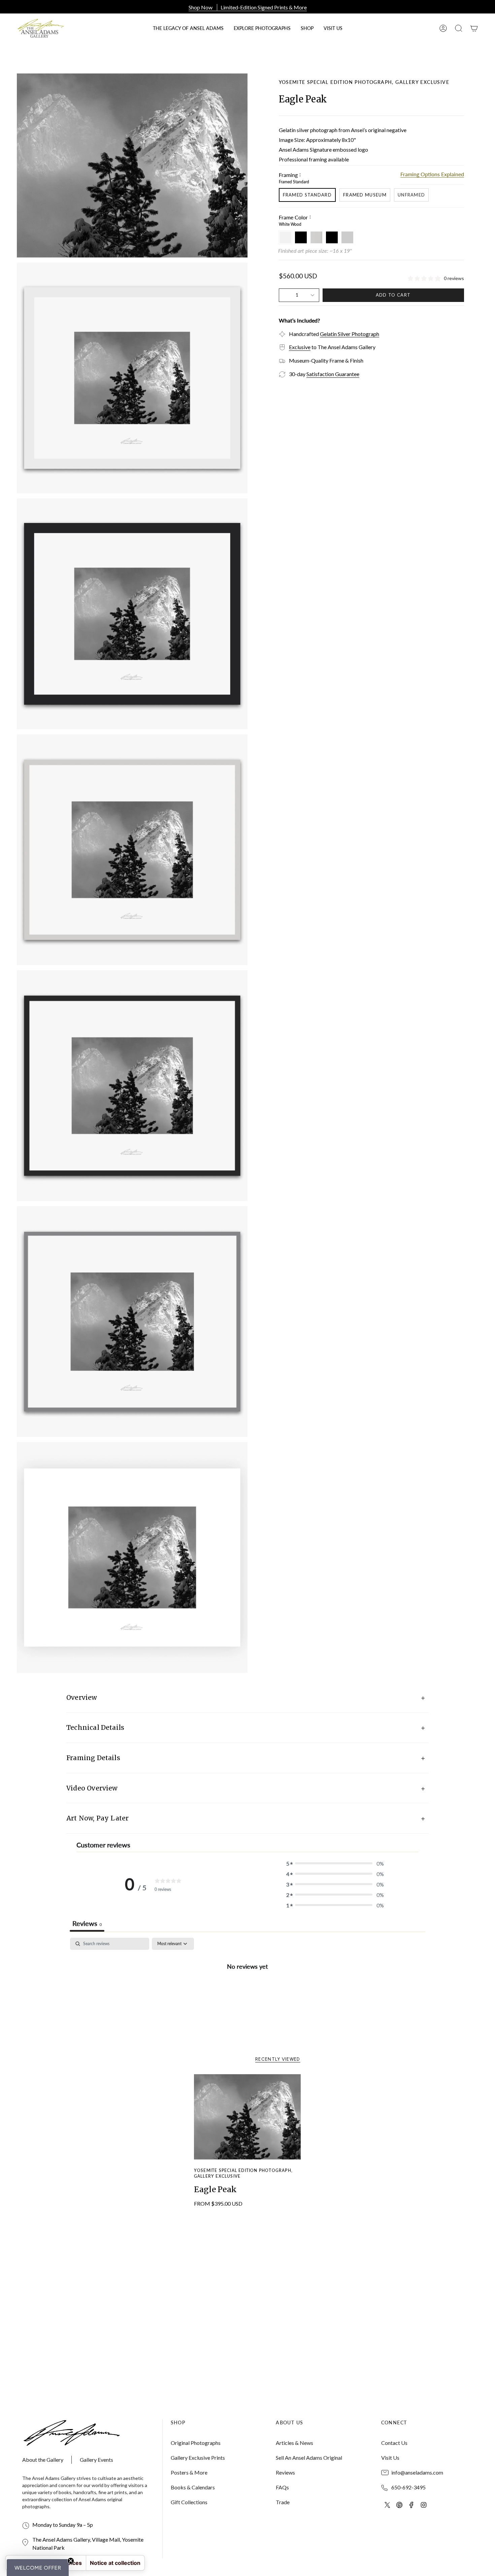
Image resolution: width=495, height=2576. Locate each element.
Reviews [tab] (87, 1923)
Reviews (285, 2472)
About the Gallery (43, 2460)
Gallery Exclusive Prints (198, 2458)
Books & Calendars (193, 2487)
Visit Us (390, 2458)
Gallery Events (96, 2460)
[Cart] (474, 28)
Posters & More (189, 2472)
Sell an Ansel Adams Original (309, 2458)
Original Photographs (196, 2443)
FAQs (282, 2487)
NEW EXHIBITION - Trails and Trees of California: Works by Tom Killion (247, 7)
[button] (307, 28)
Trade (283, 2502)
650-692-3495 (408, 2487)
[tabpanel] (247, 1989)
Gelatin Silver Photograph (350, 334)
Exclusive (300, 347)
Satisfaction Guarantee (333, 374)
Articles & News (294, 2443)
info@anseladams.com (417, 2472)
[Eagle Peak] (248, 2117)
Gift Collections (189, 2502)
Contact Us (394, 2443)
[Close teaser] (71, 2561)
